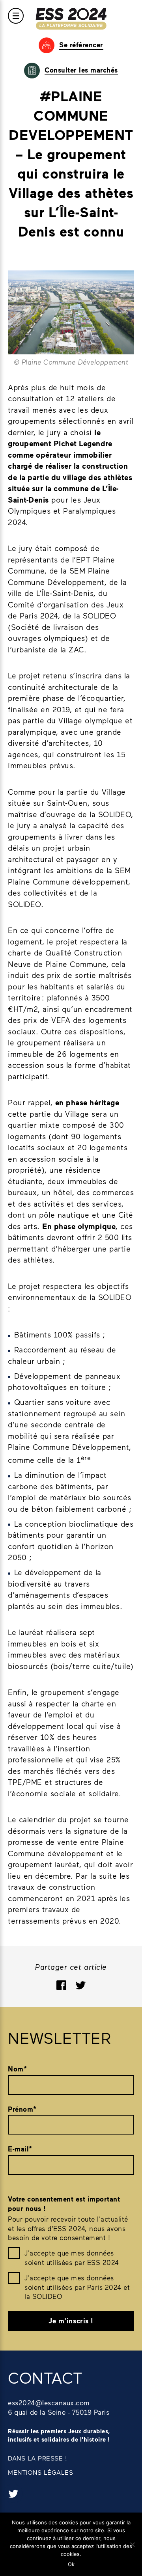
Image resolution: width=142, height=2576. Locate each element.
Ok (71, 2564)
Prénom (22, 2109)
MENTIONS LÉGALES (40, 2472)
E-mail (20, 2149)
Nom (17, 2069)
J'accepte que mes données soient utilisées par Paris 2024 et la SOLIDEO (77, 2287)
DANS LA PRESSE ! (37, 2458)
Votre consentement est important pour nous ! (64, 2204)
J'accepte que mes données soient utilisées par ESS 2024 (72, 2257)
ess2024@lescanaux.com (49, 2403)
